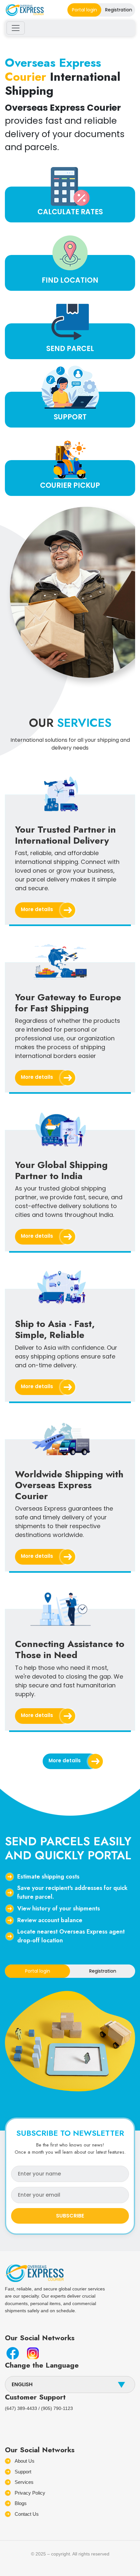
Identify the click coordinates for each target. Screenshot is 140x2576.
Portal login (84, 10)
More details (37, 909)
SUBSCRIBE (70, 2216)
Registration (119, 10)
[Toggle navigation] (16, 28)
